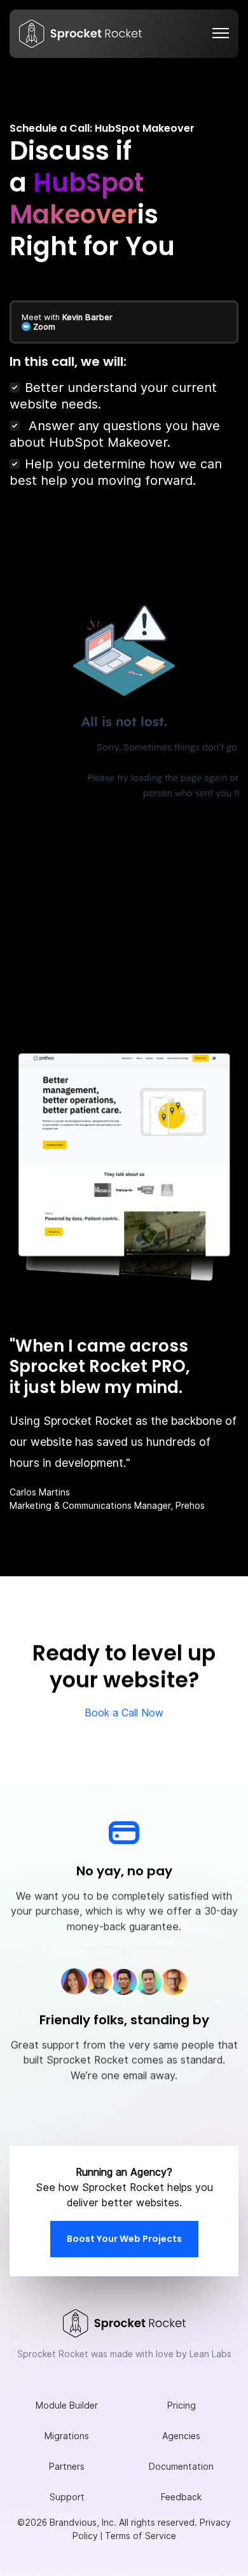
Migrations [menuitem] (67, 2436)
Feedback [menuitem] (181, 2497)
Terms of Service (141, 2536)
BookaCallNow (124, 1713)
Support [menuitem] (67, 2497)
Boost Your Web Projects (124, 2239)
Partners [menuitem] (67, 2467)
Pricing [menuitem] (182, 2405)
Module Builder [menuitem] (67, 2405)
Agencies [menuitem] (181, 2436)
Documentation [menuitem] (181, 2467)
